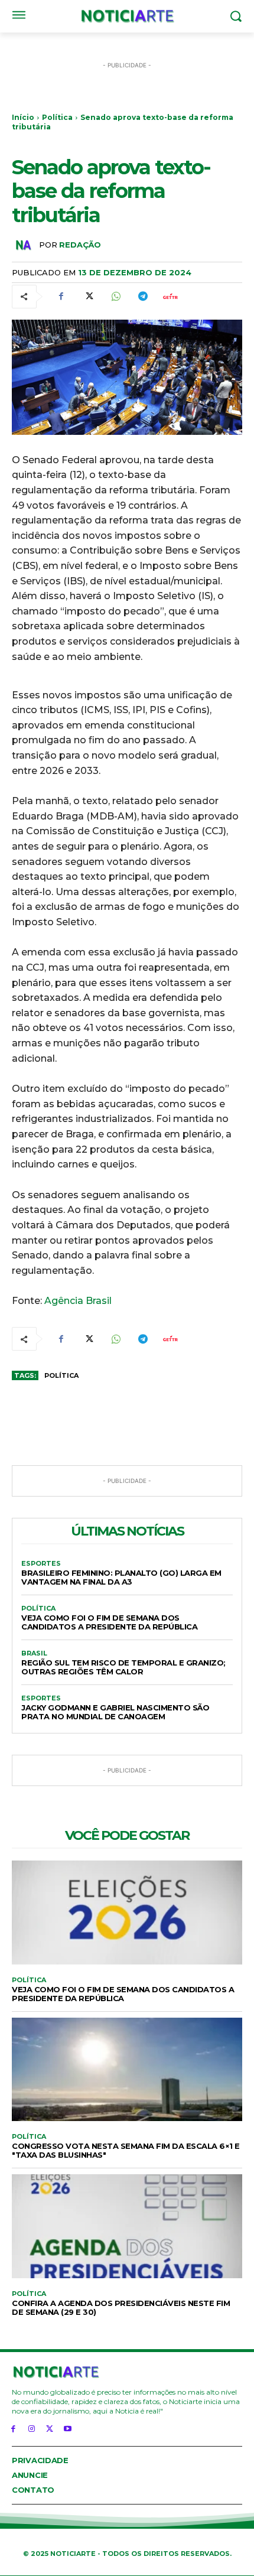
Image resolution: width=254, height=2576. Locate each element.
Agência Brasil (78, 1301)
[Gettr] (170, 297)
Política (57, 117)
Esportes (41, 1564)
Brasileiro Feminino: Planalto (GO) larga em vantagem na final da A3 (121, 1577)
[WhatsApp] (115, 297)
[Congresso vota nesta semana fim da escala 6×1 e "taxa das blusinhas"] (127, 2070)
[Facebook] (61, 297)
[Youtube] (68, 2428)
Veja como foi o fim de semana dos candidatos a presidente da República (109, 1622)
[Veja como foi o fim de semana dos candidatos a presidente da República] (127, 1913)
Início (23, 117)
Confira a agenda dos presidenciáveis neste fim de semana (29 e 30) (121, 2307)
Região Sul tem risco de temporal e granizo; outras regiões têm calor (123, 1667)
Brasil (34, 1653)
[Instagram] (32, 2428)
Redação (80, 245)
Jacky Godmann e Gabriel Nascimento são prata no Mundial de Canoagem (115, 1712)
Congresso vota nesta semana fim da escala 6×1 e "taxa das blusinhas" (126, 2150)
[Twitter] (88, 297)
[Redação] (25, 245)
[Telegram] (142, 297)
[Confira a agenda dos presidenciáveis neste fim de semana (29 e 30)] (127, 2226)
